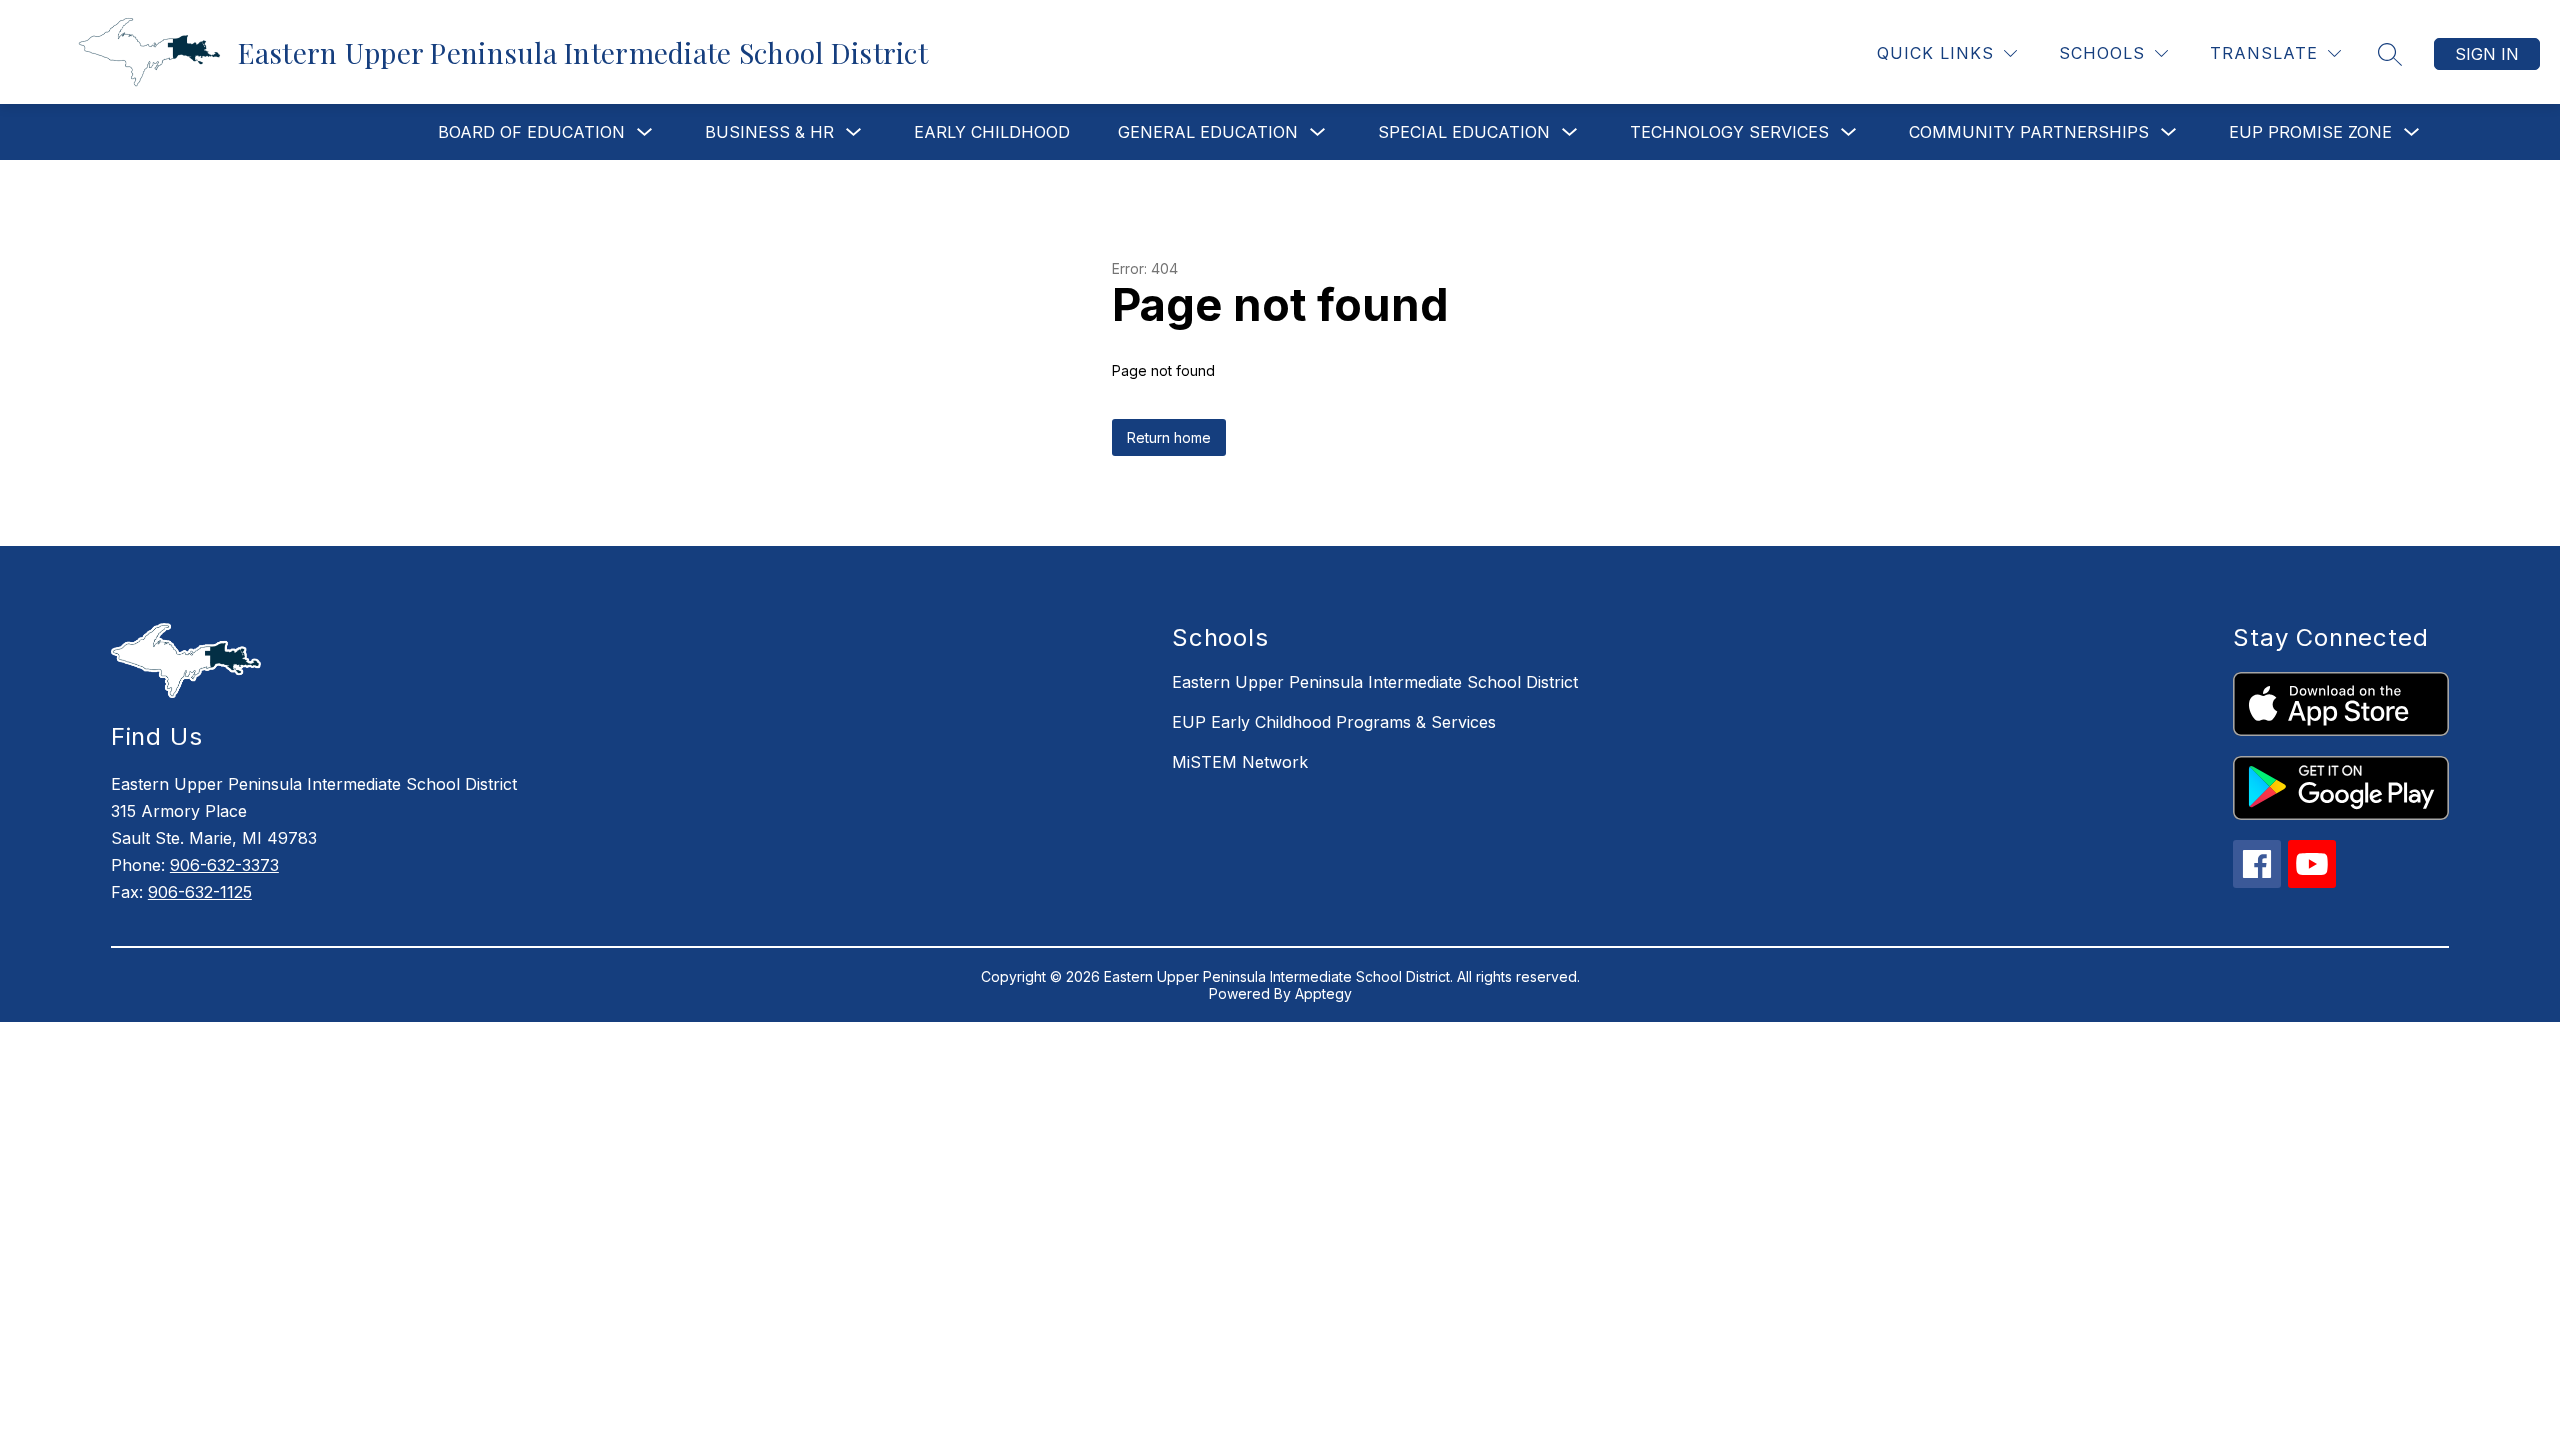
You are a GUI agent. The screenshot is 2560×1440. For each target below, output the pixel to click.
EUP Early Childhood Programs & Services (1334, 722)
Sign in (2487, 54)
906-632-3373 (224, 865)
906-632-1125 (200, 892)
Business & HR (769, 132)
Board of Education (531, 132)
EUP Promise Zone (2310, 132)
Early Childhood (992, 132)
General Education (1208, 132)
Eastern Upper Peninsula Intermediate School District (1375, 682)
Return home (1169, 437)
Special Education (1464, 132)
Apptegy (1323, 993)
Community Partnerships (2029, 132)
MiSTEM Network (1240, 762)
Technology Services (1729, 132)
